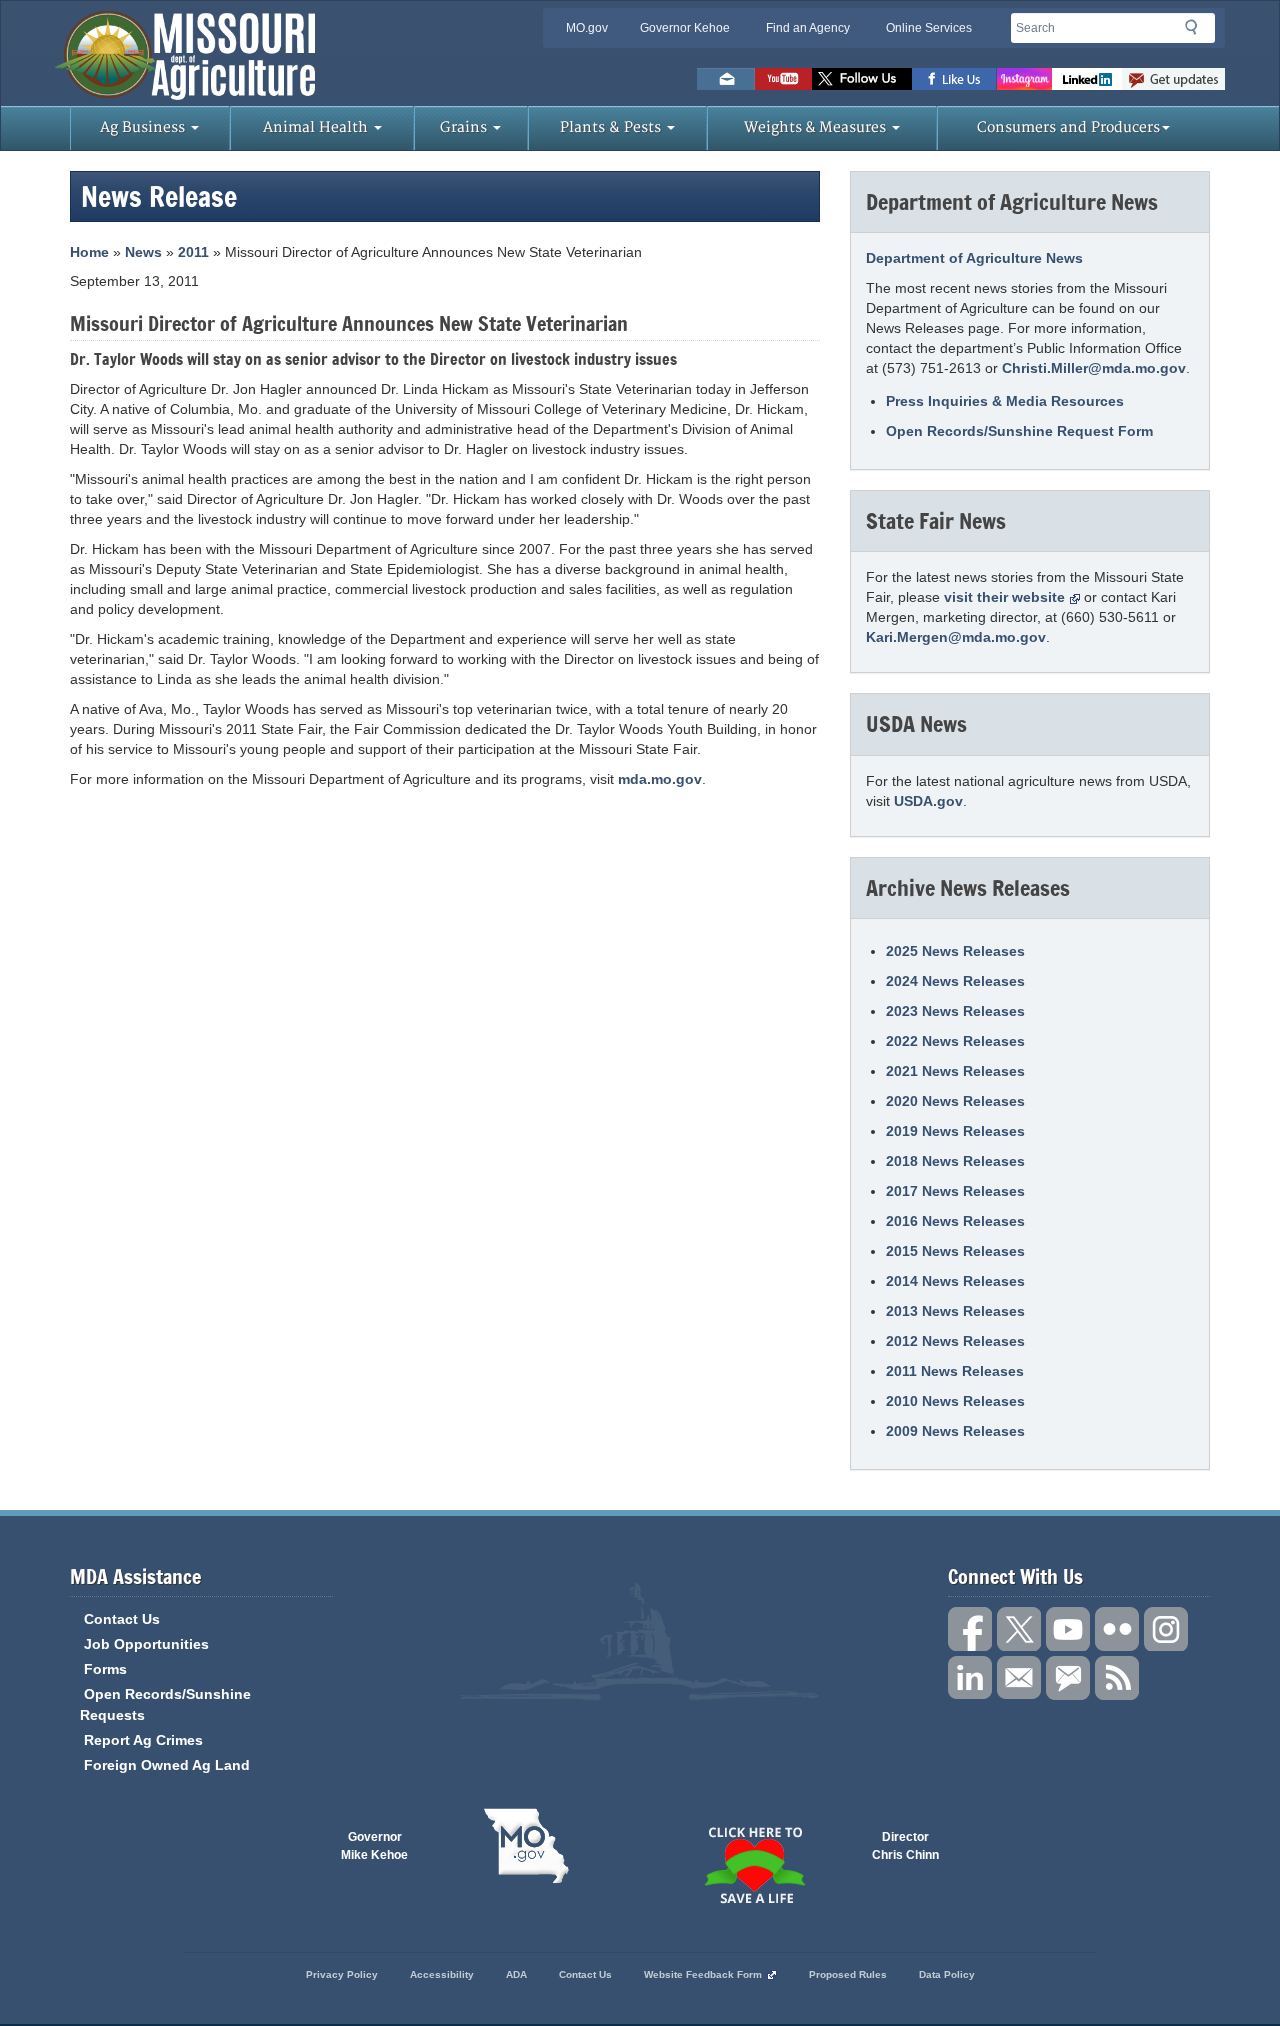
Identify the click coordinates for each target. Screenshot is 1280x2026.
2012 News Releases (955, 1341)
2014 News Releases (955, 1281)
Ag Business (144, 127)
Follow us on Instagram (1024, 79)
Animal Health (317, 127)
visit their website (1004, 597)
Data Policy (947, 1974)
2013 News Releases (955, 1311)
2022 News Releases (955, 1041)
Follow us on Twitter (862, 79)
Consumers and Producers (1068, 127)
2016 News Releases (955, 1221)
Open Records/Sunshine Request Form (1019, 431)
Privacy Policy (342, 1974)
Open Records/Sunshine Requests (165, 1704)
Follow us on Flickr (1117, 1629)
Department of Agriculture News (974, 258)
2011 (193, 252)
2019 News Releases (955, 1131)
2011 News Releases (955, 1371)
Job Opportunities (146, 1644)
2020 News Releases (955, 1101)
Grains (465, 127)
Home (89, 252)
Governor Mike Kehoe (374, 1846)
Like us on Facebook (954, 79)
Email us (726, 79)
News (143, 252)
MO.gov (587, 28)
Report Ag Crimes (143, 1740)
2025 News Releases (955, 951)
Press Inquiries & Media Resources (1005, 401)
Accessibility (442, 1974)
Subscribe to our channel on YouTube (1068, 1629)
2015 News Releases (955, 1251)
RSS (1117, 1678)
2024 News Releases (955, 981)
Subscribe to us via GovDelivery (1173, 79)
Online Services (929, 28)
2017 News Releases (955, 1191)
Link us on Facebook (970, 1629)
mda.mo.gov (660, 779)
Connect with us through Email (1019, 1678)
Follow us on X (1019, 1629)
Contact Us (122, 1619)
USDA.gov (928, 801)
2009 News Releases (955, 1431)
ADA (516, 1974)
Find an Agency (808, 28)
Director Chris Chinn (905, 1846)
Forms (105, 1669)
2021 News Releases (955, 1071)
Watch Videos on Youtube (783, 79)
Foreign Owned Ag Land (167, 1765)
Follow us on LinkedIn (970, 1678)
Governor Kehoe (685, 28)
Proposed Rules (848, 1974)
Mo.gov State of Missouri (526, 1846)
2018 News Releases (955, 1161)
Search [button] (1197, 31)
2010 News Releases (955, 1401)
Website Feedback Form (703, 1974)
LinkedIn (1087, 79)
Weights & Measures (817, 127)
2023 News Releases (955, 1011)
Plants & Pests (612, 127)
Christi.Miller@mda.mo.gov (1094, 368)
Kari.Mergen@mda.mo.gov (956, 637)
